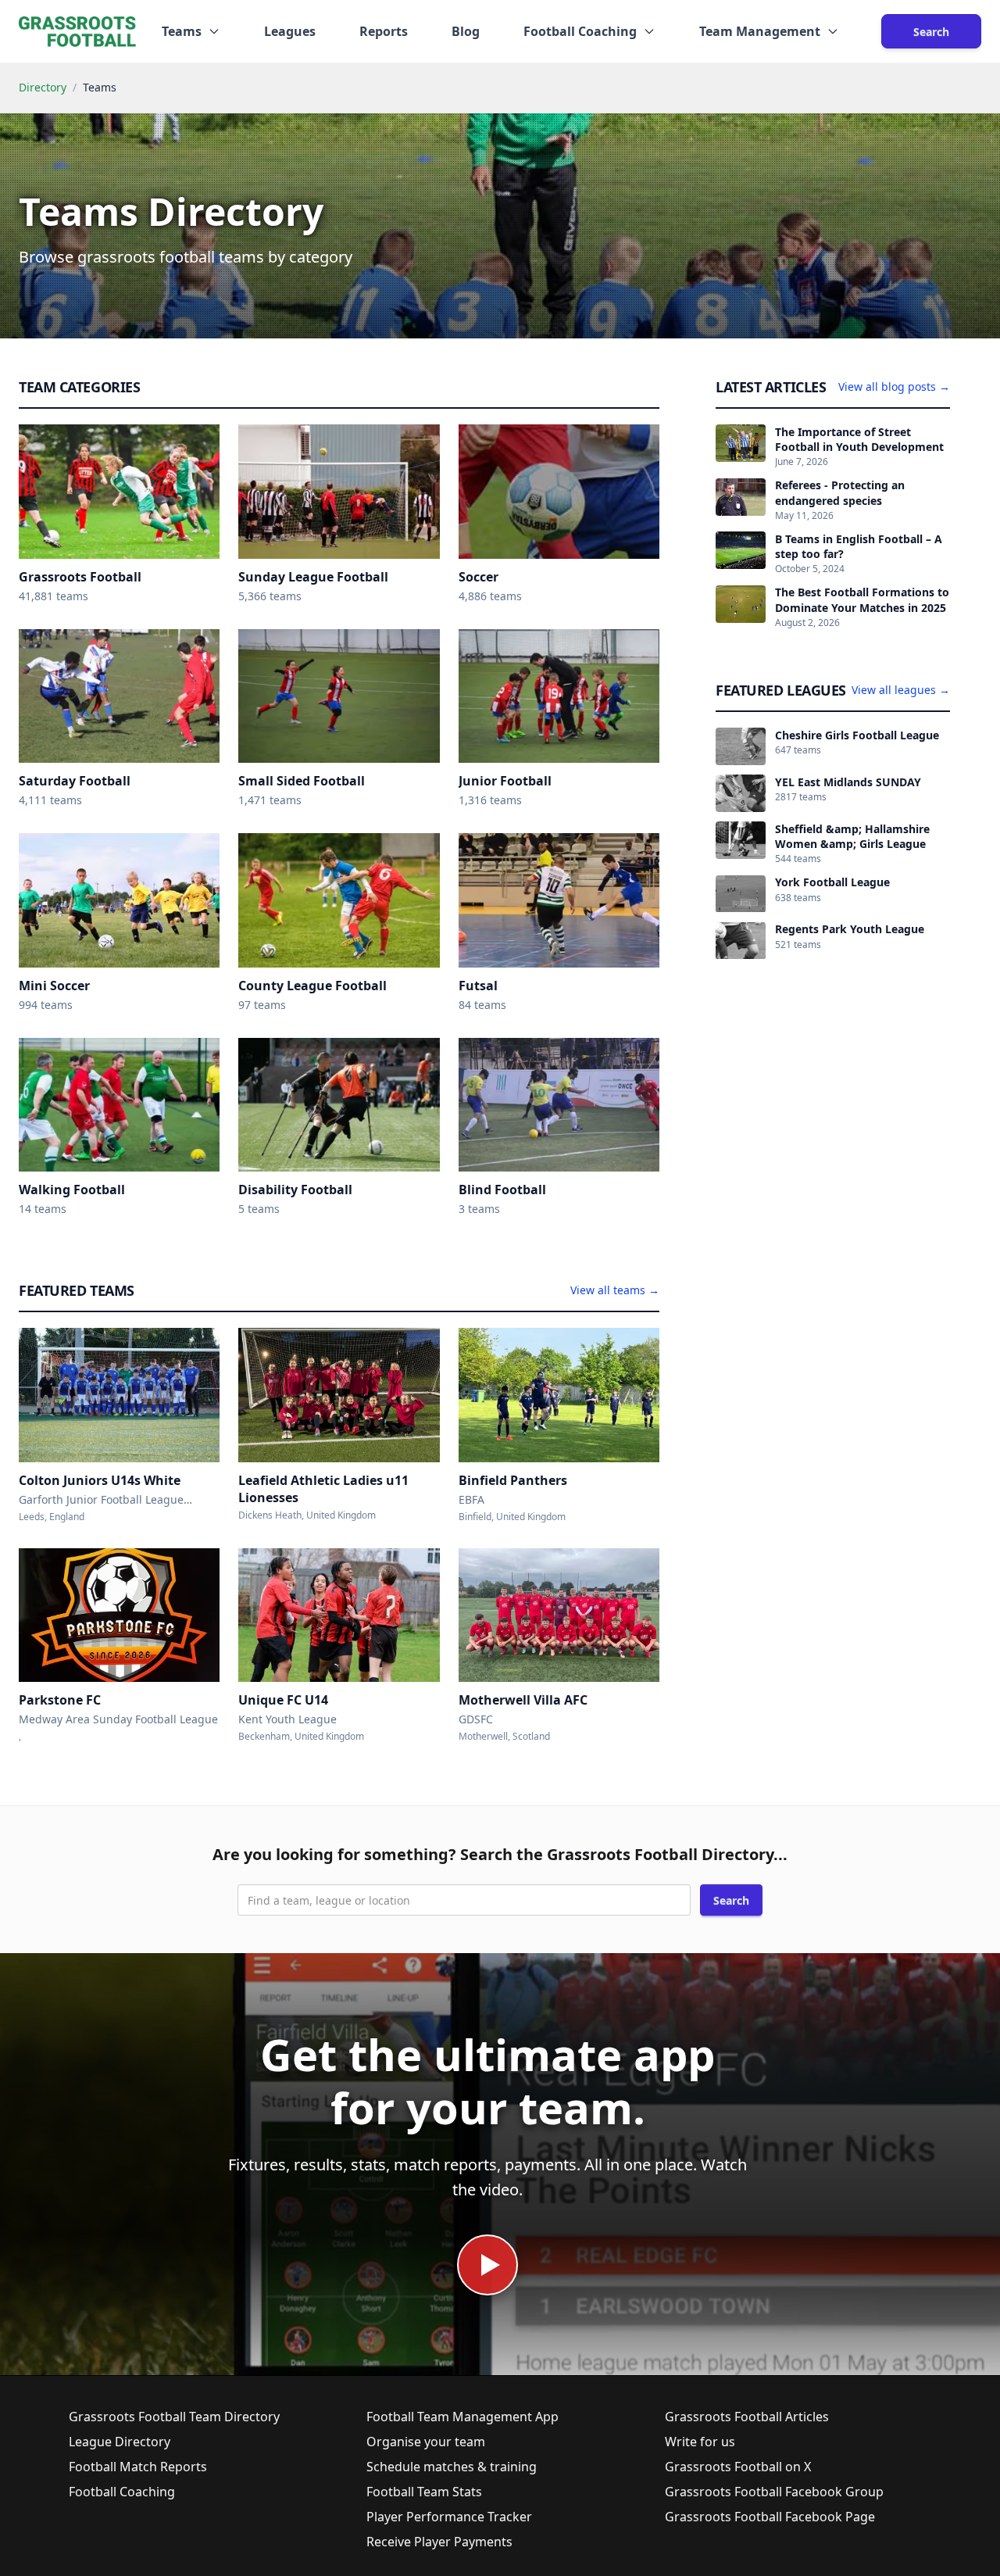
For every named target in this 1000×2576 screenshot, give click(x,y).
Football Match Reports (138, 2467)
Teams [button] (182, 31)
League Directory (120, 2442)
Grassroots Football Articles (747, 2417)
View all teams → (615, 1290)
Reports (384, 31)
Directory (43, 87)
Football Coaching (122, 2492)
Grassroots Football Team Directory (174, 2417)
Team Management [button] (760, 31)
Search (931, 32)
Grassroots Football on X (738, 2467)
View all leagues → (901, 690)
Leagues (290, 31)
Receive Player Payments (439, 2542)
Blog (466, 31)
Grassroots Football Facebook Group (774, 2492)
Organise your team (426, 2442)
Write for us (700, 2442)
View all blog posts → (894, 386)
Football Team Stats (424, 2492)
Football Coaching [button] (580, 31)
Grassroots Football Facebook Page (770, 2517)
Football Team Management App (462, 2417)
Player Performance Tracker (449, 2517)
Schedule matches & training (452, 2467)
